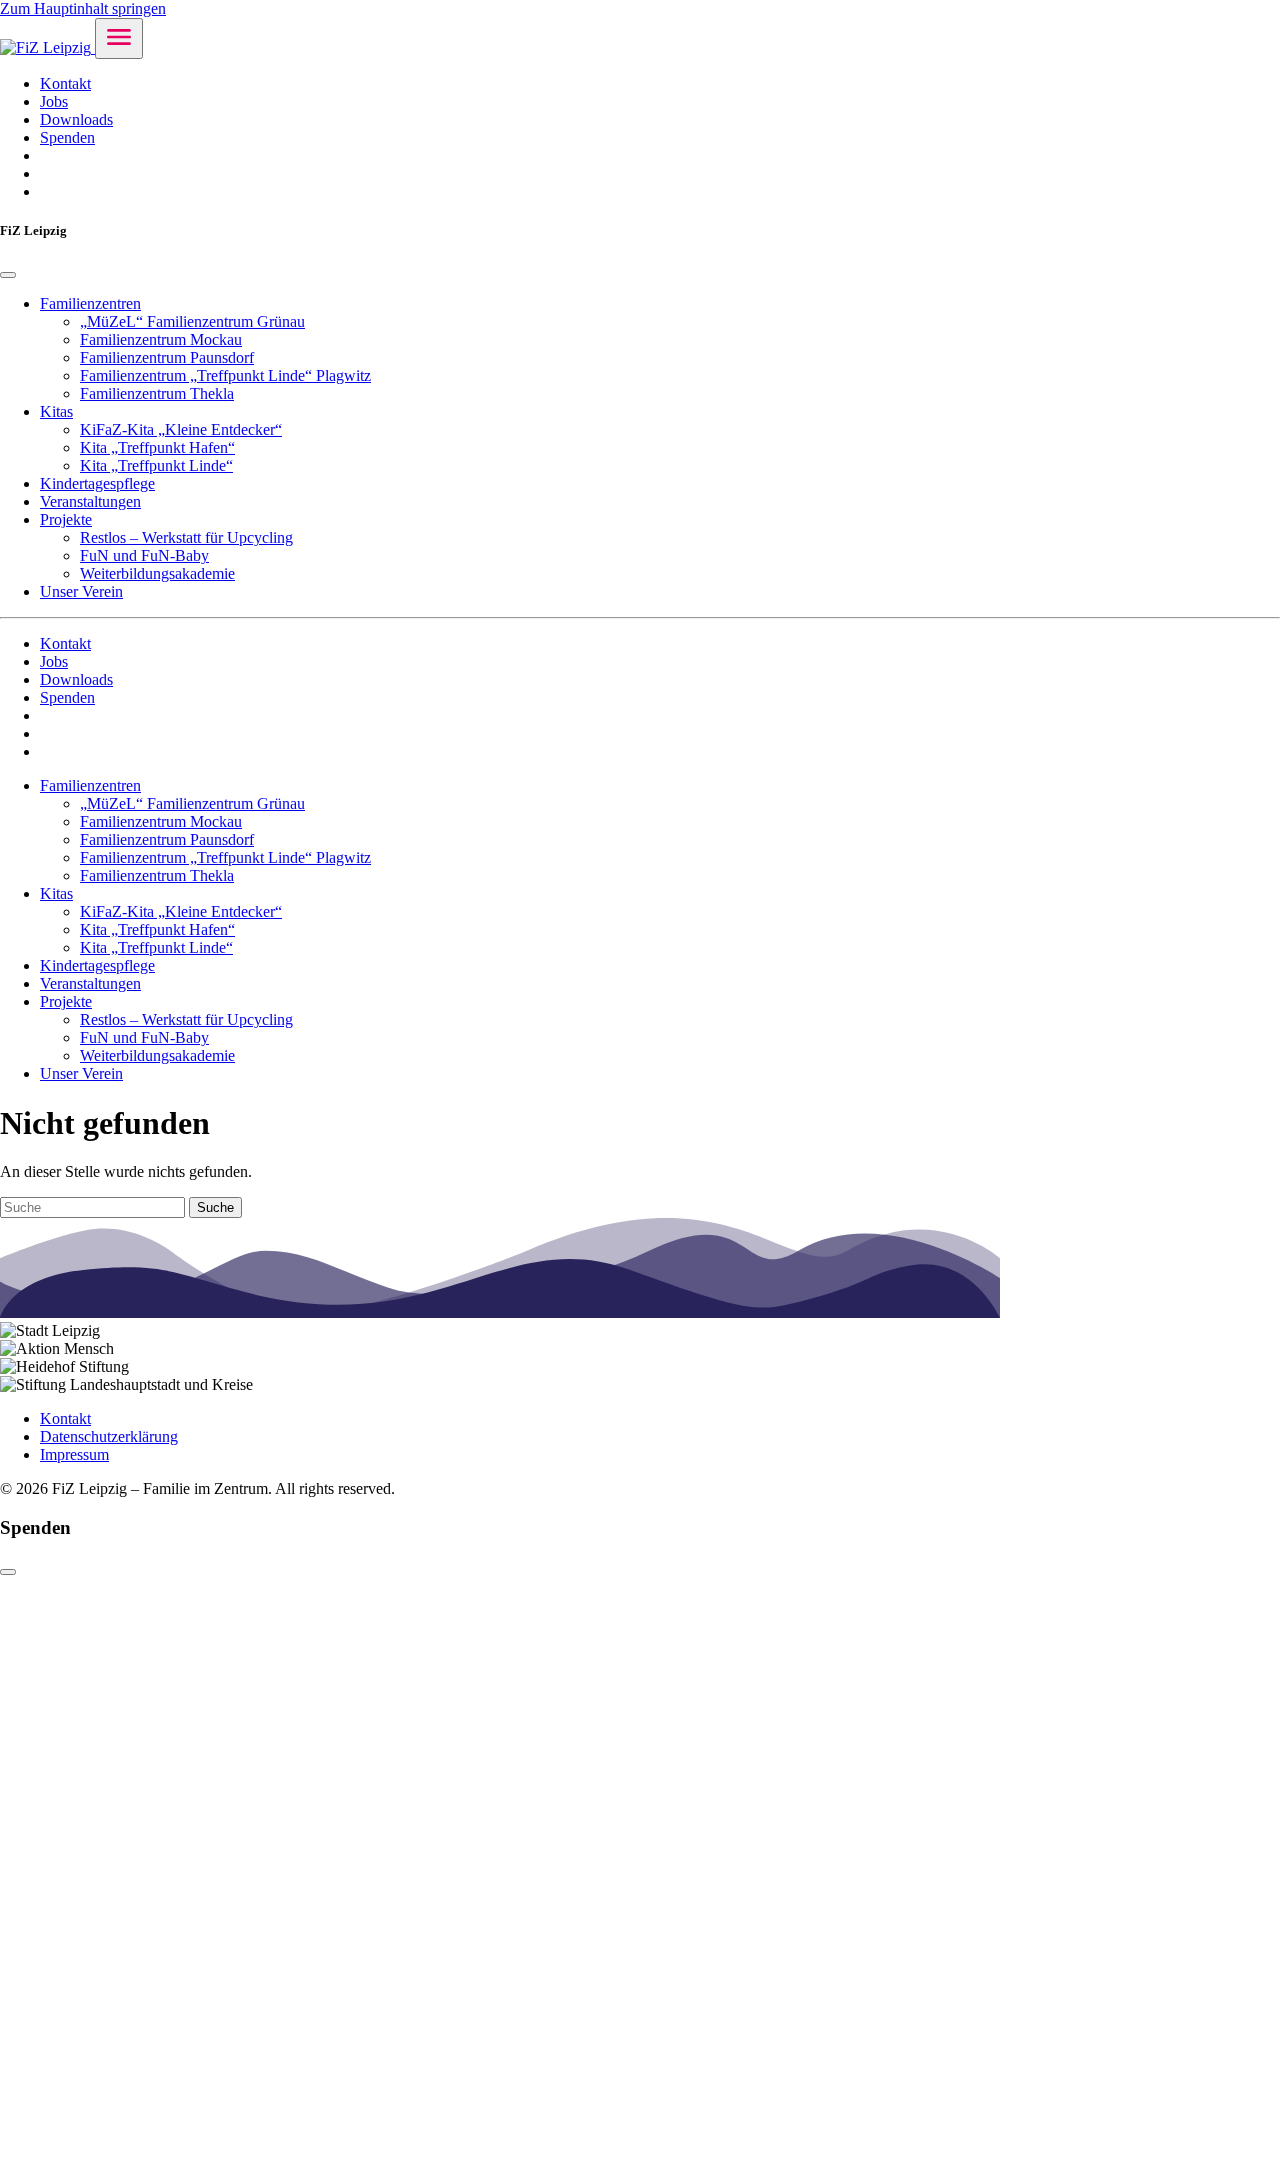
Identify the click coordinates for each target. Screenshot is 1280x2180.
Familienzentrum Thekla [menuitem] (157, 393)
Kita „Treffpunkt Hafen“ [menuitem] (157, 447)
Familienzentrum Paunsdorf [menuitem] (167, 357)
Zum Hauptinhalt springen (83, 8)
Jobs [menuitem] (54, 101)
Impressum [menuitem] (74, 1454)
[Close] (8, 275)
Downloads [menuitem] (76, 119)
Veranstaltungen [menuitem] (90, 501)
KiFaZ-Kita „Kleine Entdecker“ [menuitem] (181, 429)
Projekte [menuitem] (66, 519)
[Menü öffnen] (119, 38)
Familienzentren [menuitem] (90, 303)
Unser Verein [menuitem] (81, 591)
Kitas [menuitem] (56, 411)
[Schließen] (8, 1572)
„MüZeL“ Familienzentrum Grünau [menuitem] (192, 321)
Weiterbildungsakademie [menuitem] (157, 573)
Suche (215, 1207)
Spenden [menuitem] (67, 137)
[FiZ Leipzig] (47, 47)
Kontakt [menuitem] (65, 83)
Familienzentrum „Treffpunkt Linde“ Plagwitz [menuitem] (225, 375)
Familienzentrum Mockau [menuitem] (161, 339)
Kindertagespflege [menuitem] (97, 483)
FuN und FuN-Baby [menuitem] (144, 555)
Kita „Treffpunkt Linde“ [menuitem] (156, 465)
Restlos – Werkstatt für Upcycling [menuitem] (186, 537)
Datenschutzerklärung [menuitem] (109, 1436)
